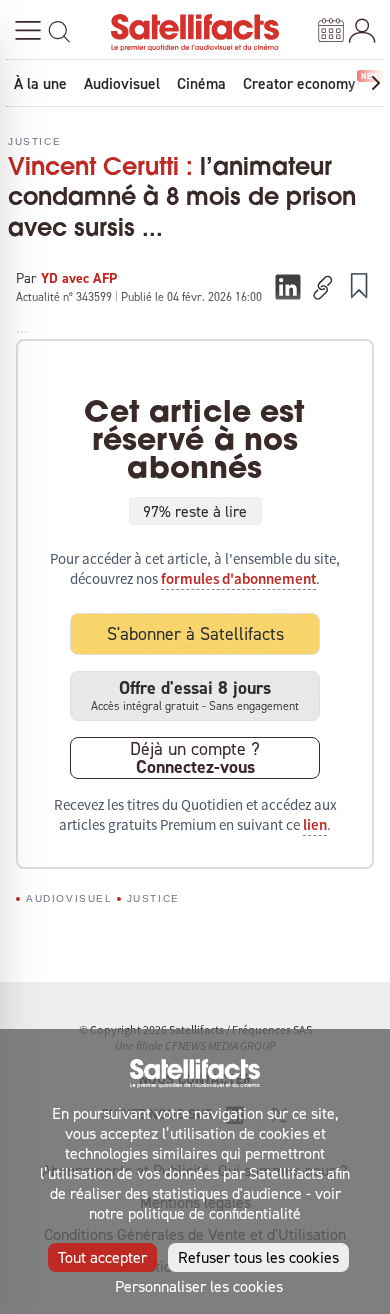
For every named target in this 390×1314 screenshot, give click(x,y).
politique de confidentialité (214, 1213)
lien (315, 825)
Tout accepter (102, 1257)
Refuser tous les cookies (258, 1257)
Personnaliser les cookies (199, 1286)
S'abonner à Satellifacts (195, 633)
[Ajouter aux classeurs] (359, 285)
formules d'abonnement (238, 579)
